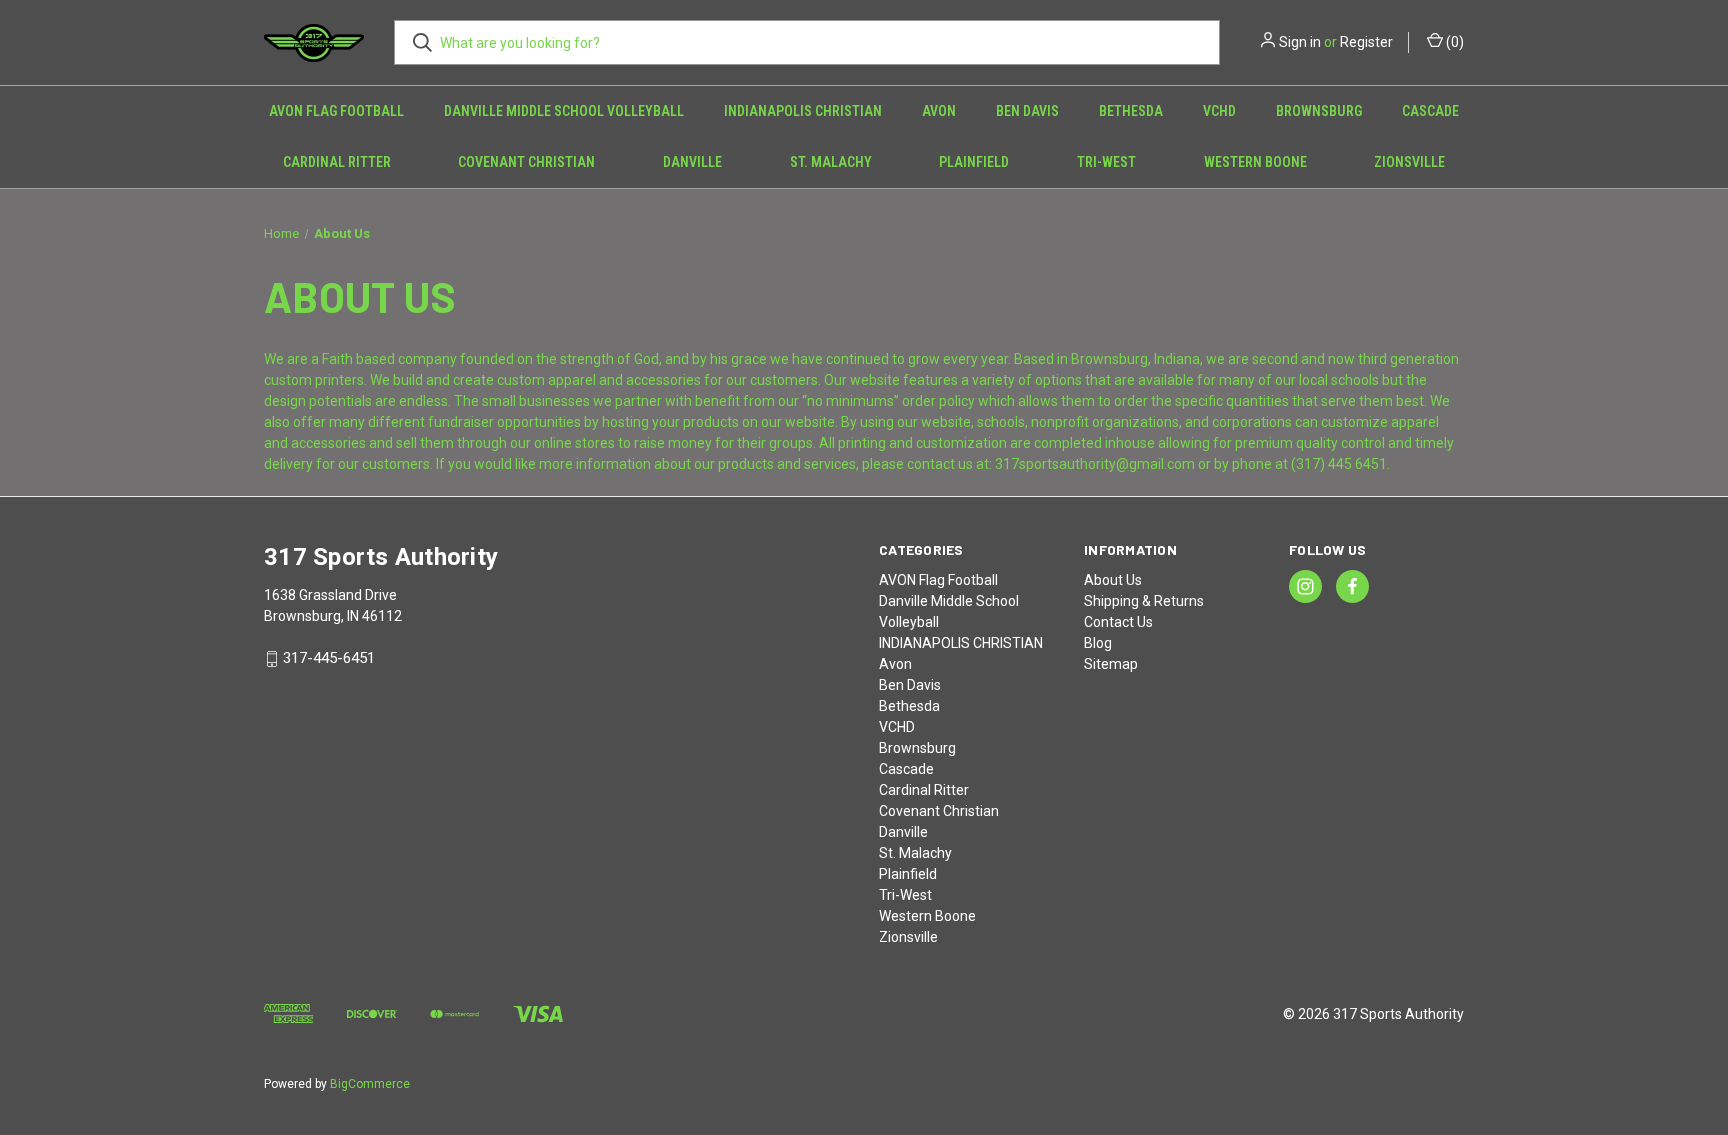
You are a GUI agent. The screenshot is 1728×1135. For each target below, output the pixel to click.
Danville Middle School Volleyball (564, 111)
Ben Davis (1027, 111)
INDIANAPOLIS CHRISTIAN (803, 111)
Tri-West (1106, 162)
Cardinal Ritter (337, 162)
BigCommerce (370, 1084)
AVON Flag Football (336, 111)
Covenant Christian (526, 162)
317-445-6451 (329, 659)
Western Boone (1255, 162)
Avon (939, 111)
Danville (692, 162)
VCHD (1219, 111)
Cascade (1430, 111)
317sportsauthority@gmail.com (1095, 464)
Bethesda (1131, 111)
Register (1366, 42)
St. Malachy (831, 162)
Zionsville (1409, 162)
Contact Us (1118, 622)
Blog (1098, 643)
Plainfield (974, 162)
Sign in (1300, 42)
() (1453, 42)
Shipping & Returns (1144, 601)
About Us (1113, 580)
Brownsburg (1319, 111)
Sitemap (1111, 664)
